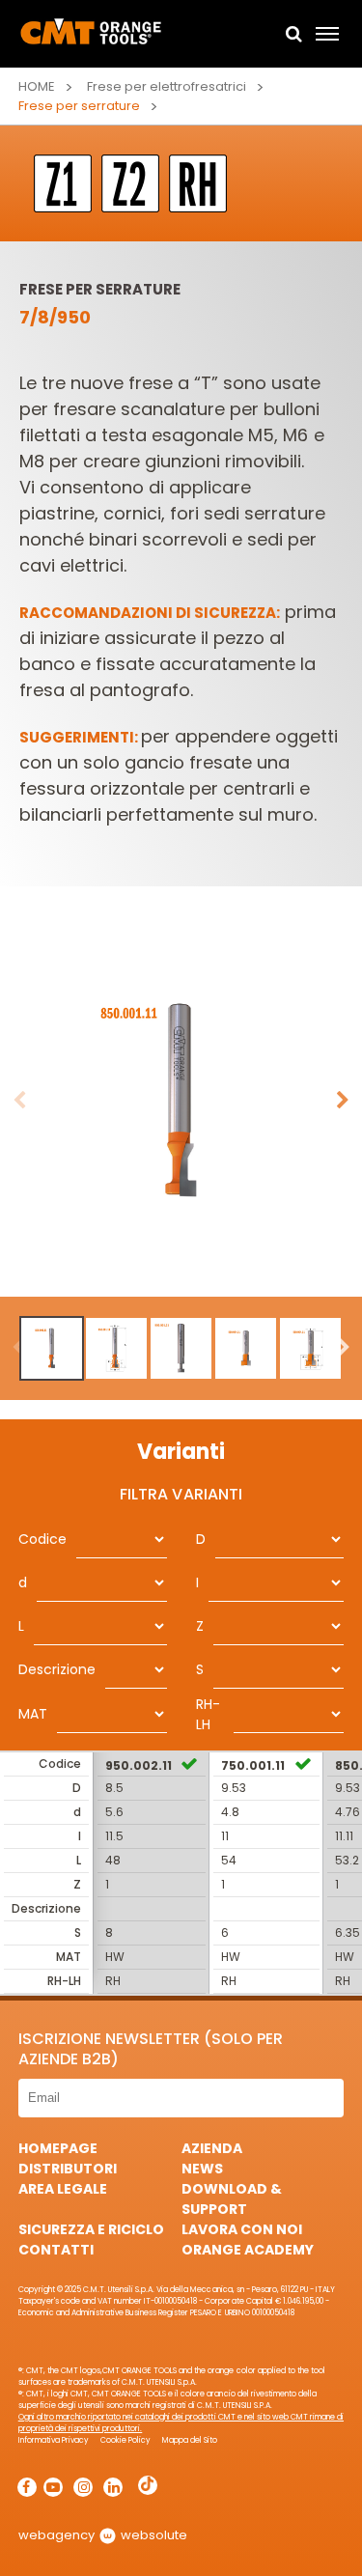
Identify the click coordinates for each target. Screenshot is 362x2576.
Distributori (68, 2169)
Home (37, 86)
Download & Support (232, 2199)
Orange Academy (248, 2250)
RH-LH (208, 1714)
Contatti (56, 2250)
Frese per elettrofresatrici (167, 86)
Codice (42, 1539)
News (202, 2169)
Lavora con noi (242, 2229)
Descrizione (57, 1669)
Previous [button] (19, 1101)
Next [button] (343, 1101)
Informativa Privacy (54, 2440)
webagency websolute (103, 2535)
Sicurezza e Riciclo (91, 2229)
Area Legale (63, 2189)
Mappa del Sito (190, 2440)
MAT (33, 1714)
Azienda (212, 2148)
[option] (181, 1101)
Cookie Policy (125, 2440)
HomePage (58, 2148)
